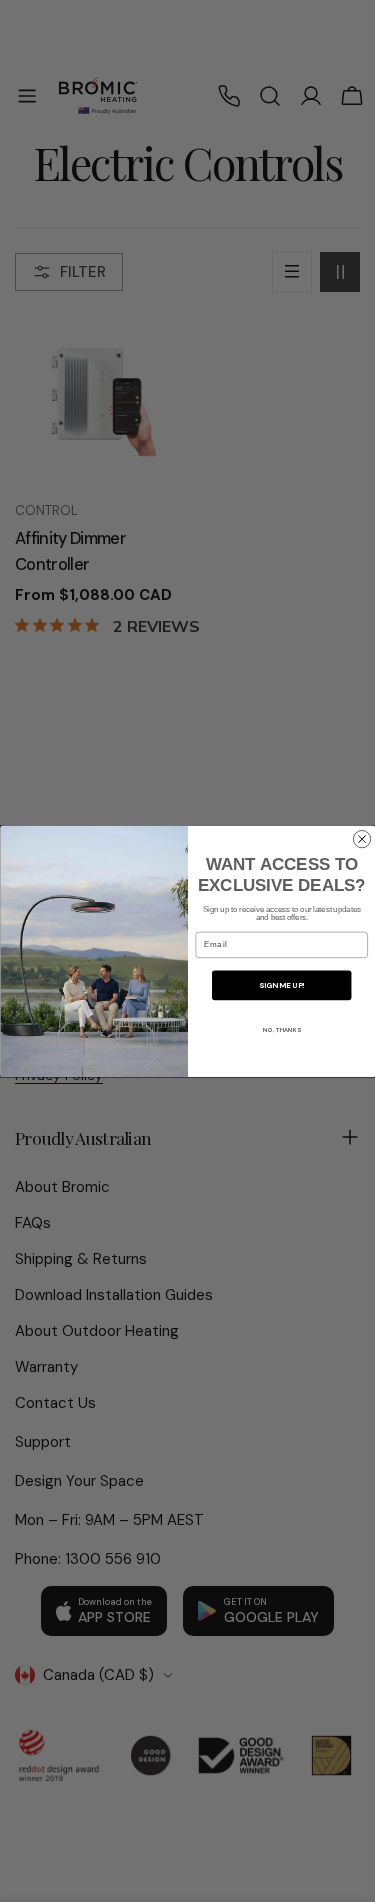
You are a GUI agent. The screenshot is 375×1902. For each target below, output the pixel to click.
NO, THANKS (281, 1031)
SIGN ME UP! (281, 985)
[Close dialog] (361, 838)
